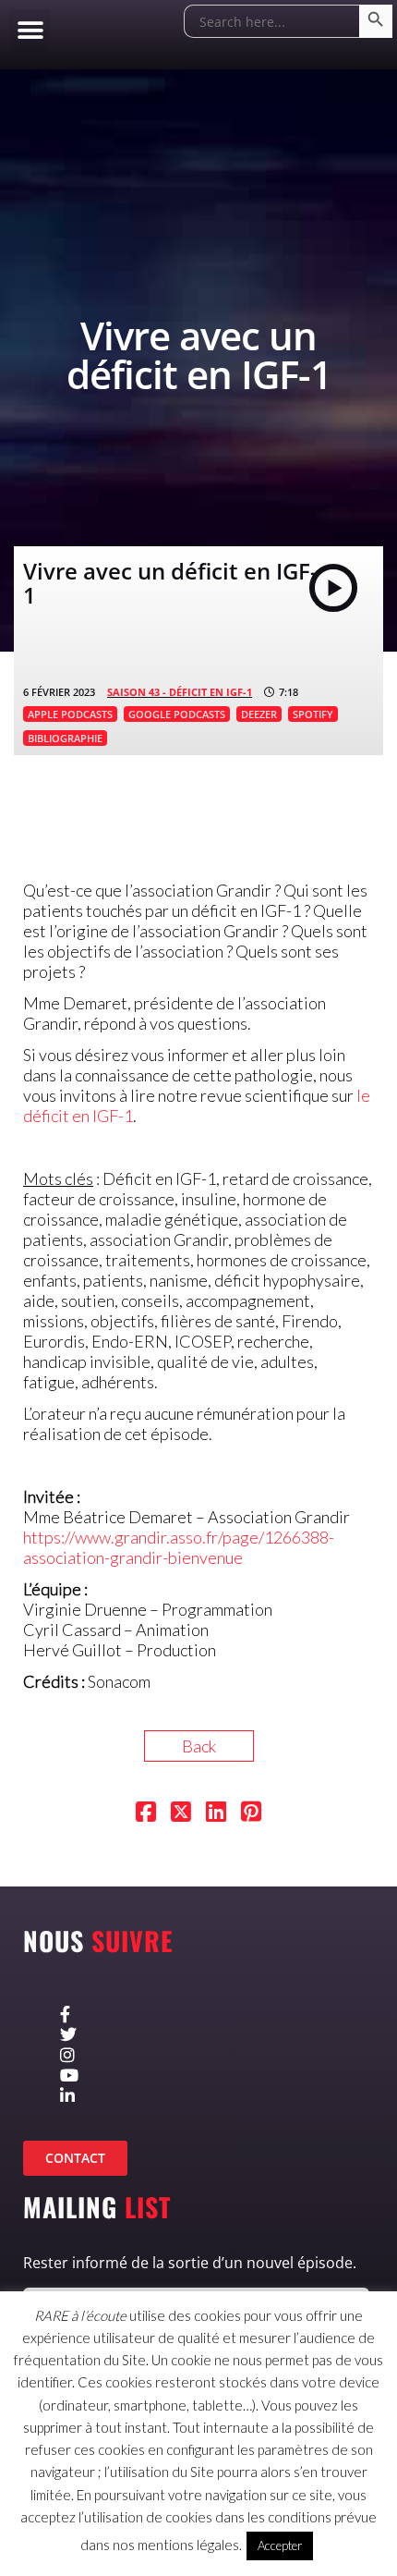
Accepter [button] (280, 2545)
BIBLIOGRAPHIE (65, 738)
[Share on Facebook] (146, 1813)
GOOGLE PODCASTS (177, 714)
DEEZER (259, 714)
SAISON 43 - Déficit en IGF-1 (180, 692)
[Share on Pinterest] (251, 1813)
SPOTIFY (313, 714)
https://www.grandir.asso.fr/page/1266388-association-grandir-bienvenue (179, 1547)
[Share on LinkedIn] (216, 1813)
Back (199, 1746)
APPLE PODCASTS (70, 714)
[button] (30, 30)
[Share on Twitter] (181, 1813)
